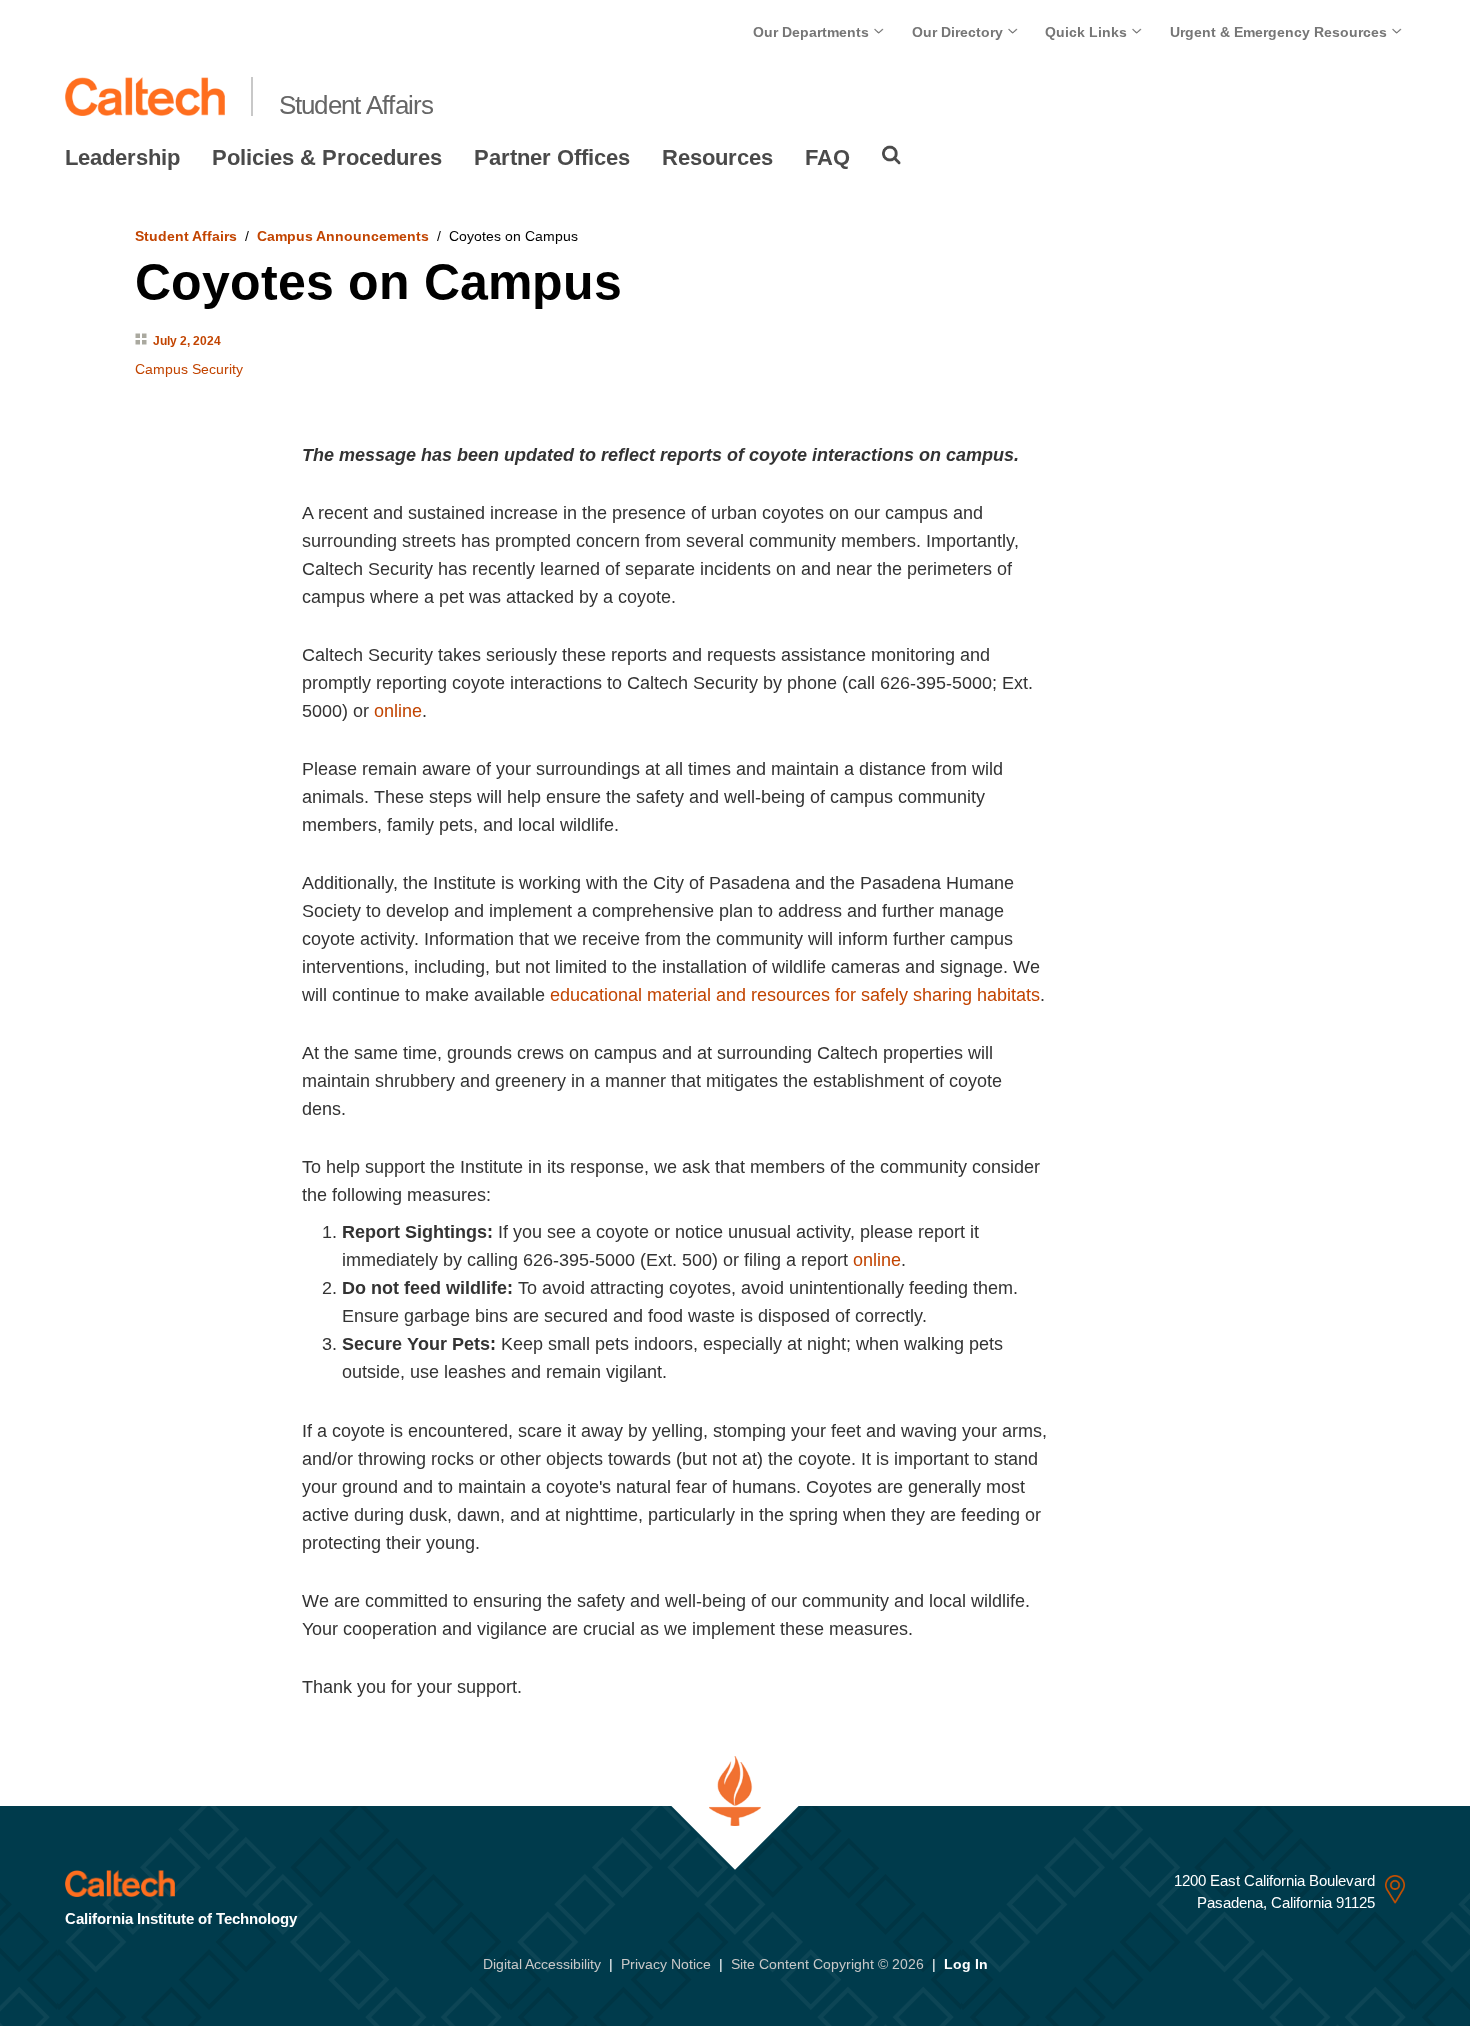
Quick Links (1088, 32)
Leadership (122, 157)
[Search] (891, 155)
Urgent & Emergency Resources (1280, 32)
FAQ (827, 157)
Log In (966, 1964)
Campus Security (189, 369)
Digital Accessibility (542, 1964)
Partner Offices (552, 157)
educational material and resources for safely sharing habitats (795, 995)
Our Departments (813, 32)
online (398, 711)
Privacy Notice (666, 1964)
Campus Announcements (343, 236)
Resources (717, 157)
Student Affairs (356, 105)
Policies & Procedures (327, 157)
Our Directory (959, 32)
